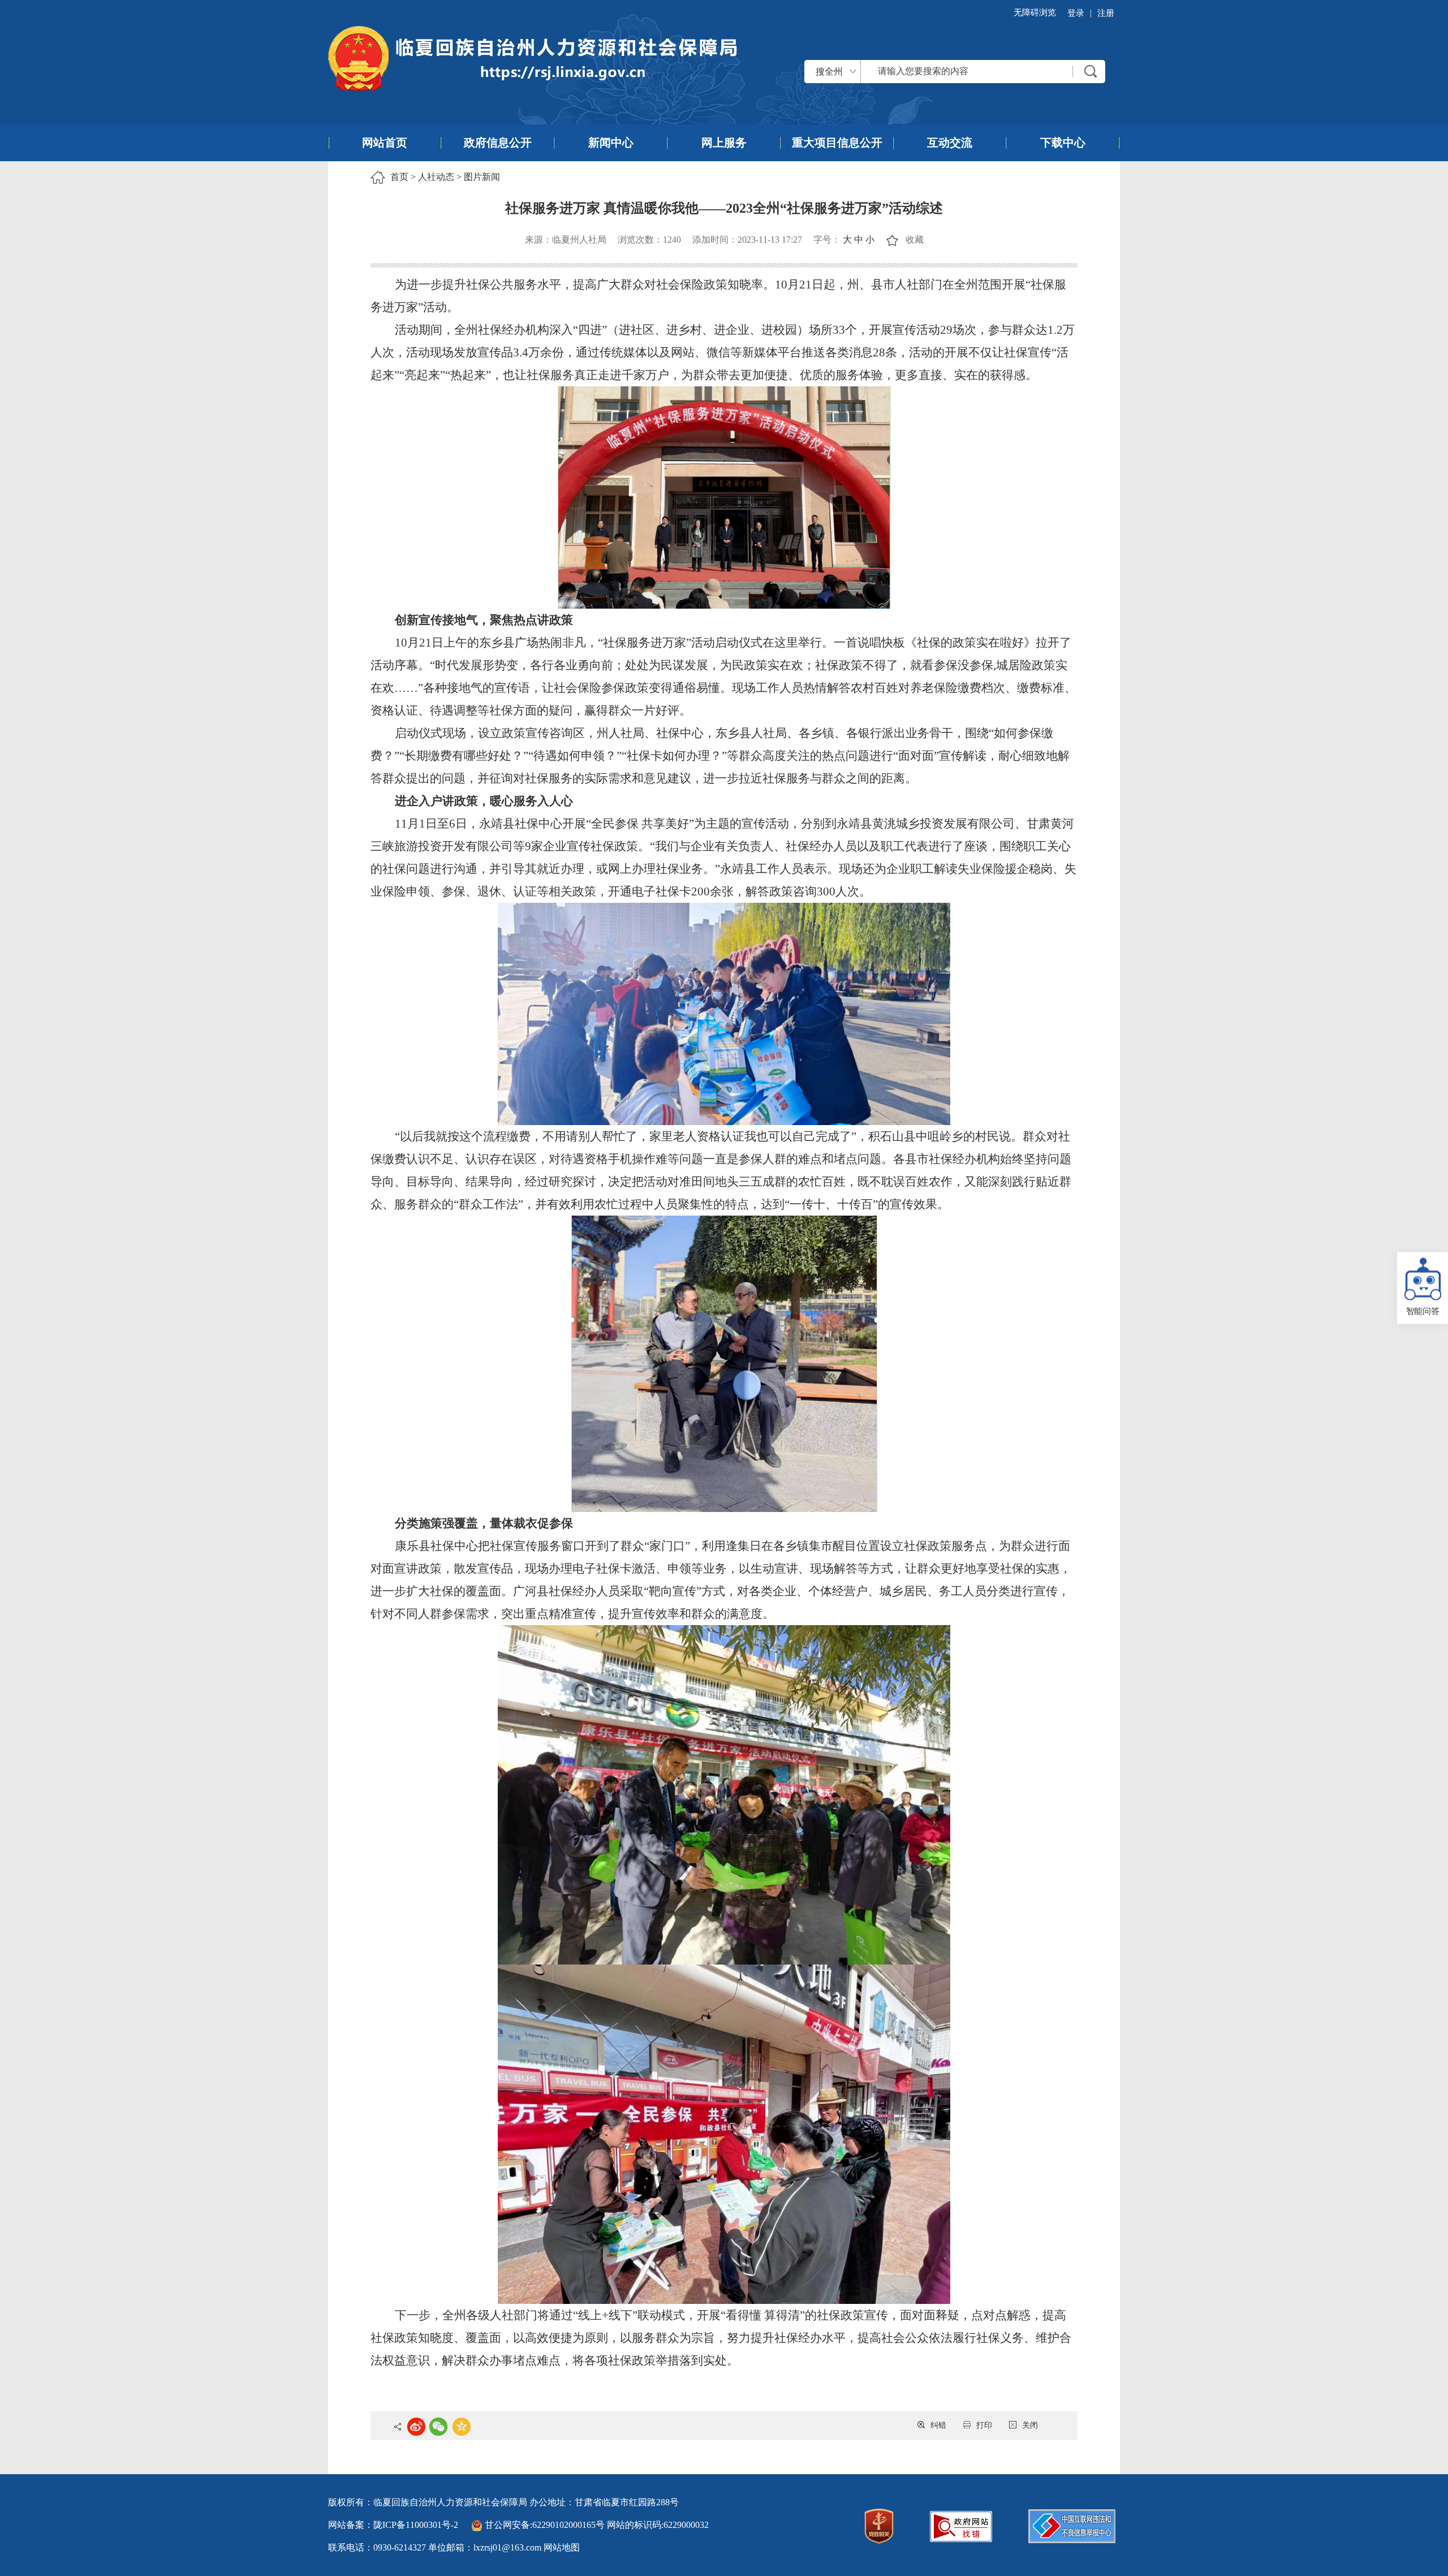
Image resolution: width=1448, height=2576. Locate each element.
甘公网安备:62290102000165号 (545, 2525)
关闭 (1030, 2425)
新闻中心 (611, 143)
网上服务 (724, 143)
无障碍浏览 (1035, 12)
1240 (672, 240)
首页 (399, 177)
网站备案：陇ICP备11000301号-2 (393, 2525)
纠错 (938, 2425)
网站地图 (562, 2547)
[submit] (1091, 71)
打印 (984, 2425)
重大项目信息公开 (837, 143)
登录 (1076, 13)
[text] (967, 71)
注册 (1106, 13)
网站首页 (385, 143)
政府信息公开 (498, 143)
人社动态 (436, 177)
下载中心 (1063, 143)
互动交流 (950, 143)
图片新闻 (482, 177)
